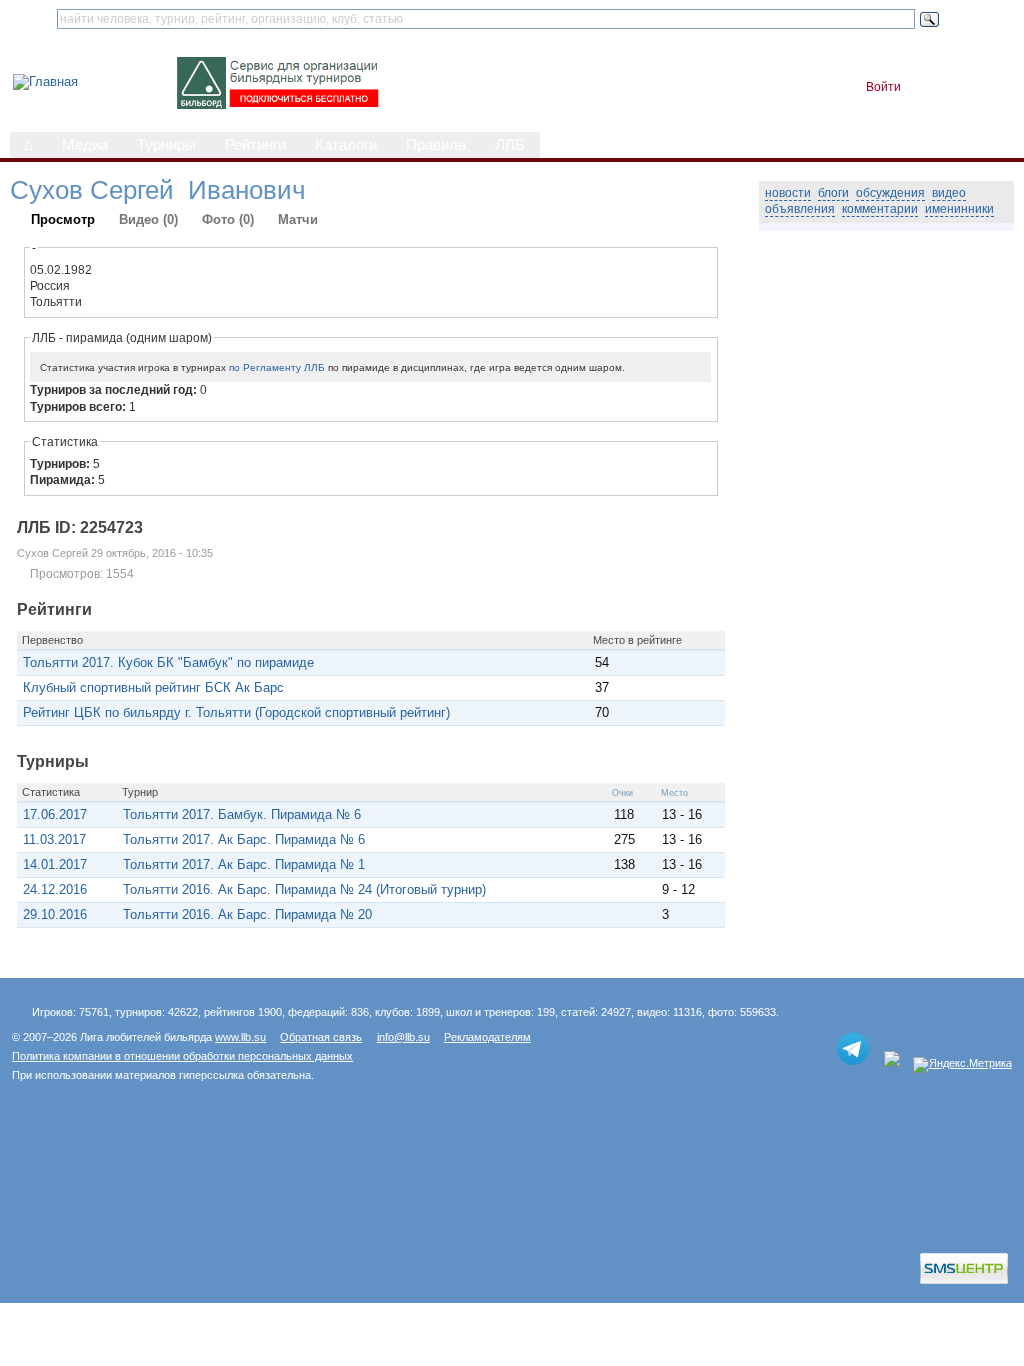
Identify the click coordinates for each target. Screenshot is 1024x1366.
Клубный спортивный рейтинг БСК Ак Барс (153, 687)
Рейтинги (255, 145)
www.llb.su (240, 1037)
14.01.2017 (55, 864)
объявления (800, 209)
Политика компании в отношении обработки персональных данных (182, 1056)
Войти (883, 87)
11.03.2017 (54, 839)
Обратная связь (321, 1037)
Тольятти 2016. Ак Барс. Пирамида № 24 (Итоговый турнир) (304, 889)
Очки (622, 793)
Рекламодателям (487, 1037)
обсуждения (890, 193)
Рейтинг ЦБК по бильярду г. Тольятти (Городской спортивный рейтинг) (236, 712)
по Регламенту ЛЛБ (277, 367)
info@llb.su (403, 1037)
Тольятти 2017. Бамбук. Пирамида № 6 (242, 814)
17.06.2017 (55, 814)
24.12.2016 (55, 889)
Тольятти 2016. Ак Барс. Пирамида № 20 (247, 914)
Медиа (85, 145)
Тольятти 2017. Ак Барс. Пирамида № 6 (244, 839)
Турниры (166, 145)
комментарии (880, 209)
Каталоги (346, 145)
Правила (436, 145)
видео (949, 193)
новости (788, 193)
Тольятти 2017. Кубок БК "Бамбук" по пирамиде (168, 662)
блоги (833, 193)
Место (674, 793)
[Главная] (45, 81)
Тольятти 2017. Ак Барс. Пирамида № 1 (244, 864)
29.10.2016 (55, 914)
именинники (959, 209)
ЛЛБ (510, 145)
